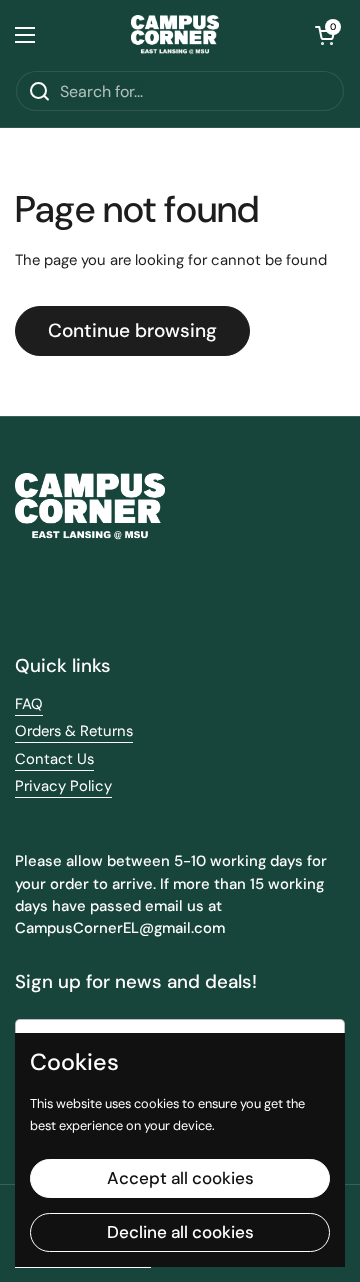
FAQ (29, 704)
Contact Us (54, 759)
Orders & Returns (74, 731)
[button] (325, 35)
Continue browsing (132, 330)
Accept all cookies (180, 1178)
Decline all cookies (180, 1232)
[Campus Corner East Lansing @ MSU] (175, 35)
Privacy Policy (63, 786)
